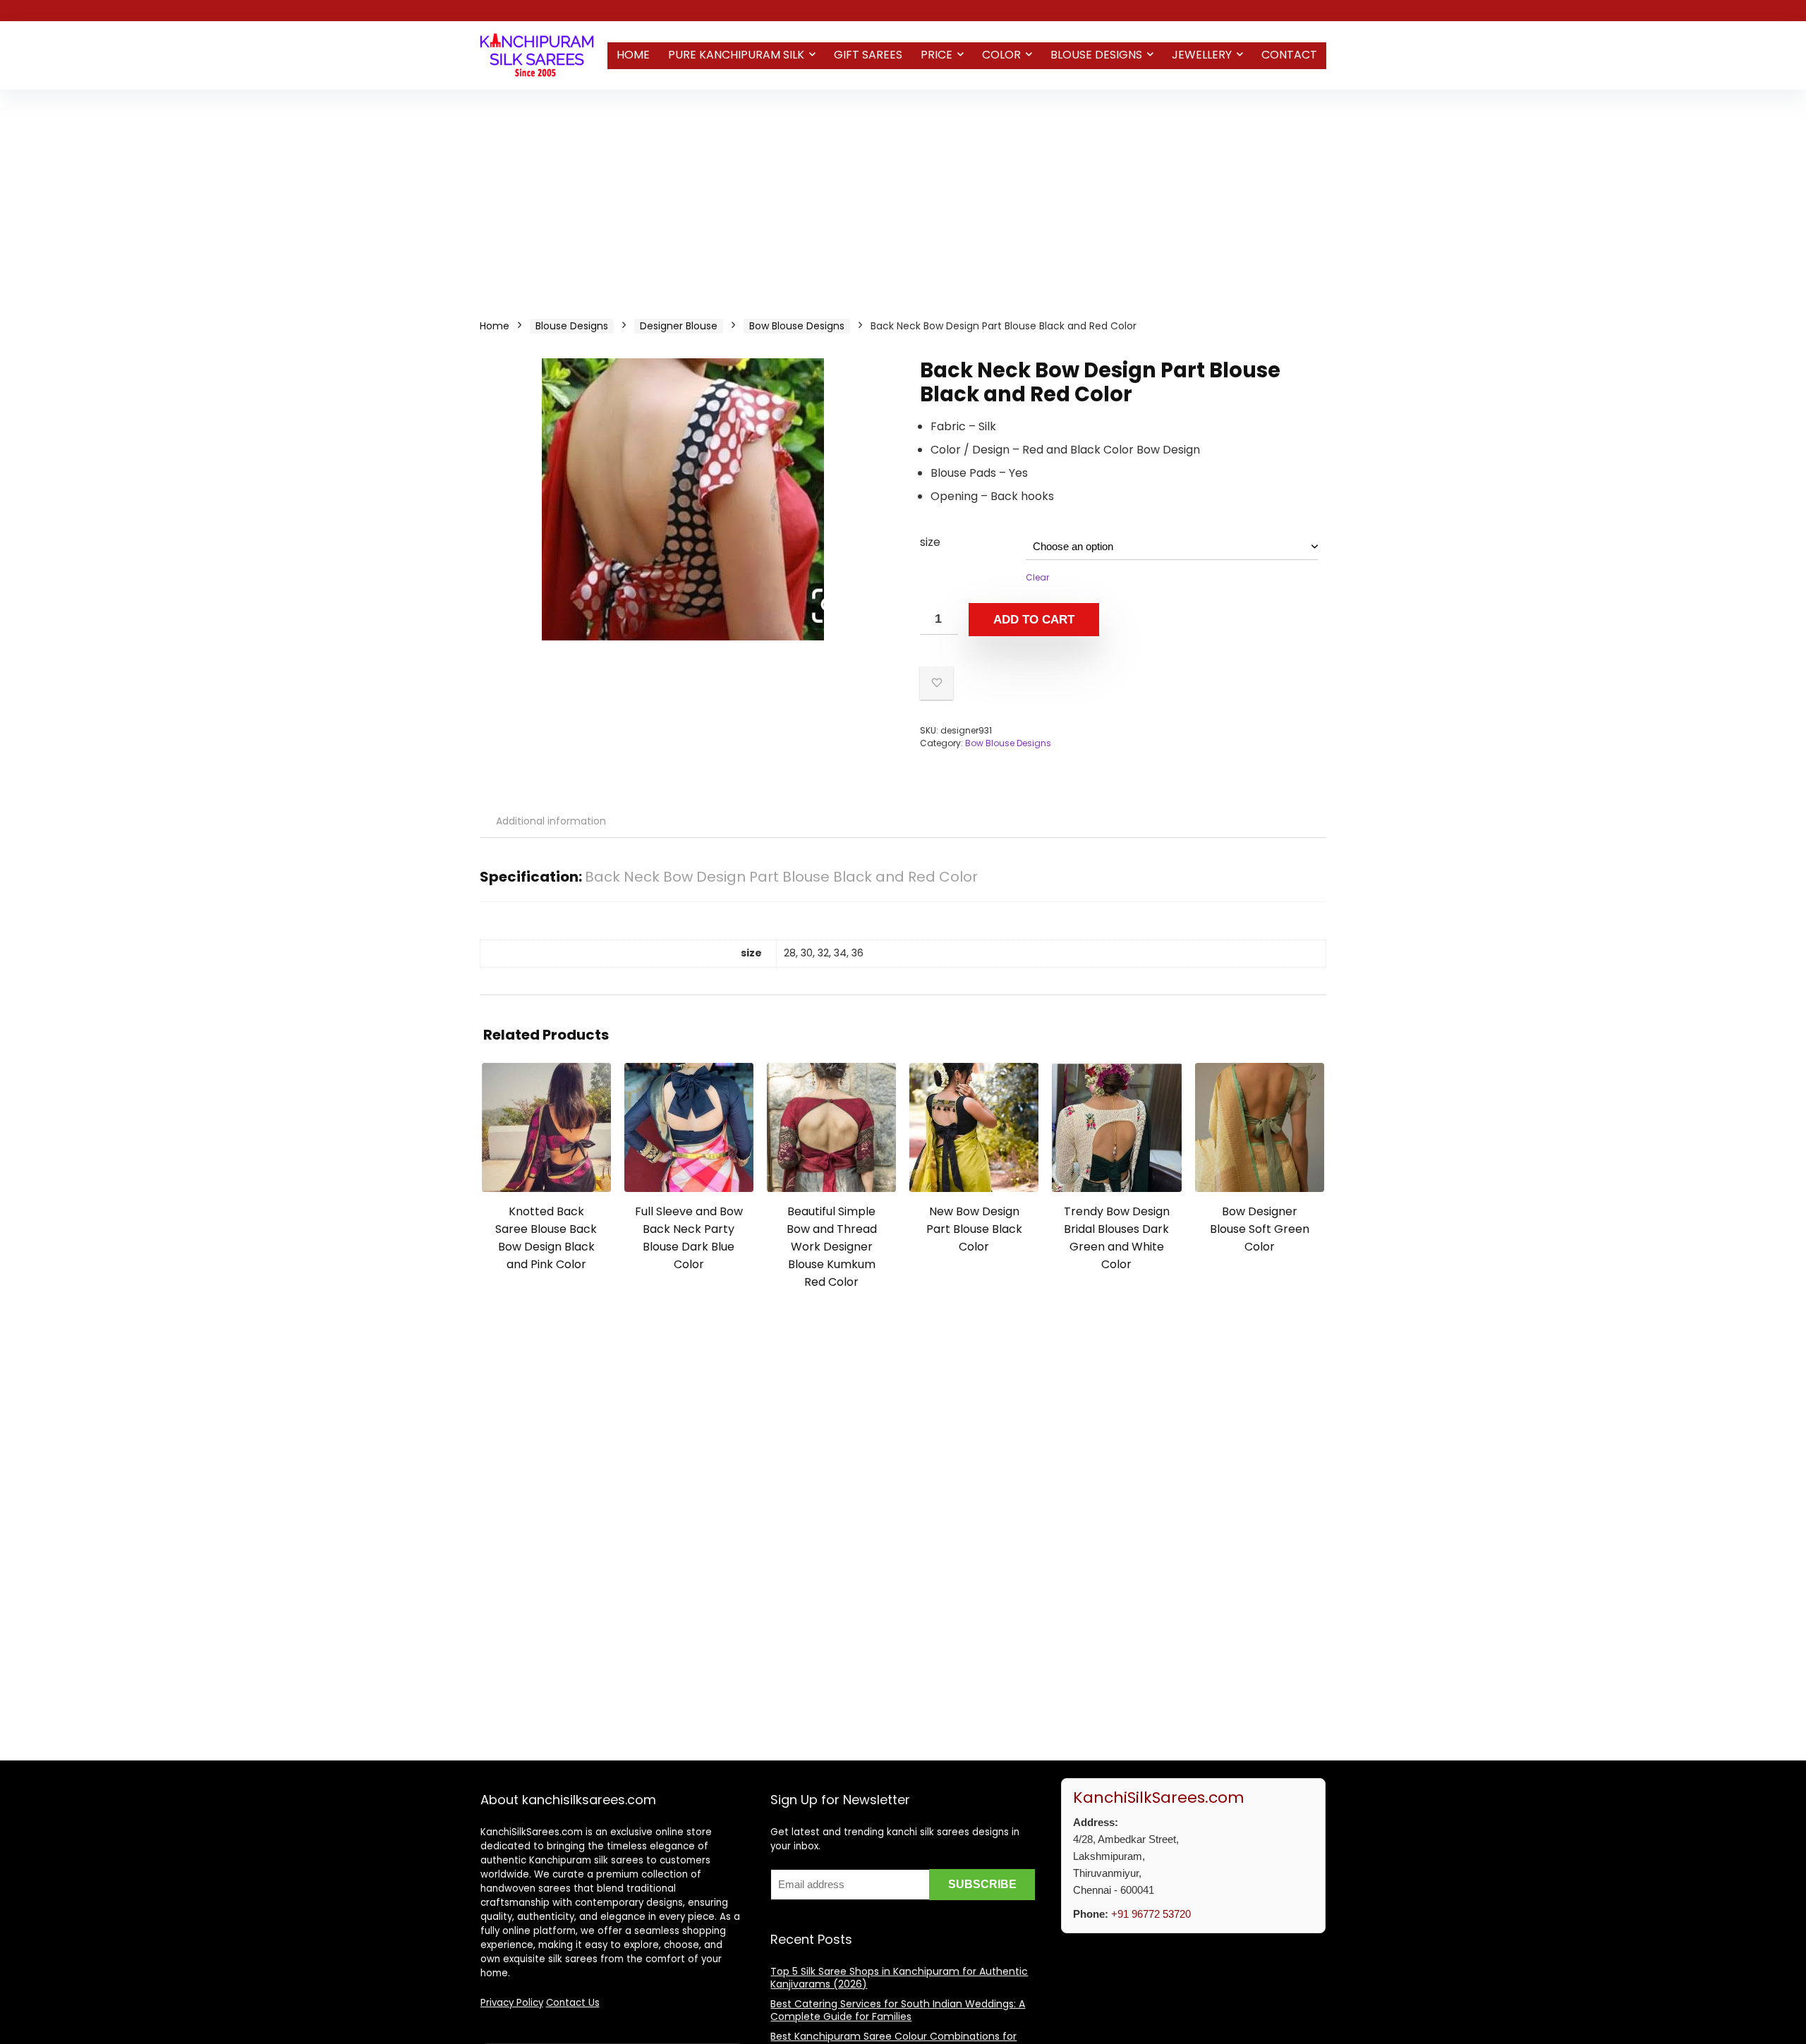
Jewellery (1202, 55)
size (930, 542)
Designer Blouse (679, 326)
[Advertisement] (903, 195)
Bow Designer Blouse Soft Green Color (1260, 1229)
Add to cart (1034, 620)
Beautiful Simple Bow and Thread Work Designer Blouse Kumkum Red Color (832, 1247)
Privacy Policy (512, 2003)
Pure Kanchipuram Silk (736, 55)
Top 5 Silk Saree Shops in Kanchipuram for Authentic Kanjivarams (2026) (899, 1978)
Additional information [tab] (551, 821)
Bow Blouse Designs (797, 326)
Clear (1037, 577)
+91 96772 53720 (1151, 1914)
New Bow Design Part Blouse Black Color (974, 1229)
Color (1001, 55)
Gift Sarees (868, 55)
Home (633, 55)
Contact (1289, 55)
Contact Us (573, 2003)
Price (937, 55)
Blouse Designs (1096, 55)
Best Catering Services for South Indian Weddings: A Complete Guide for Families (898, 2010)
